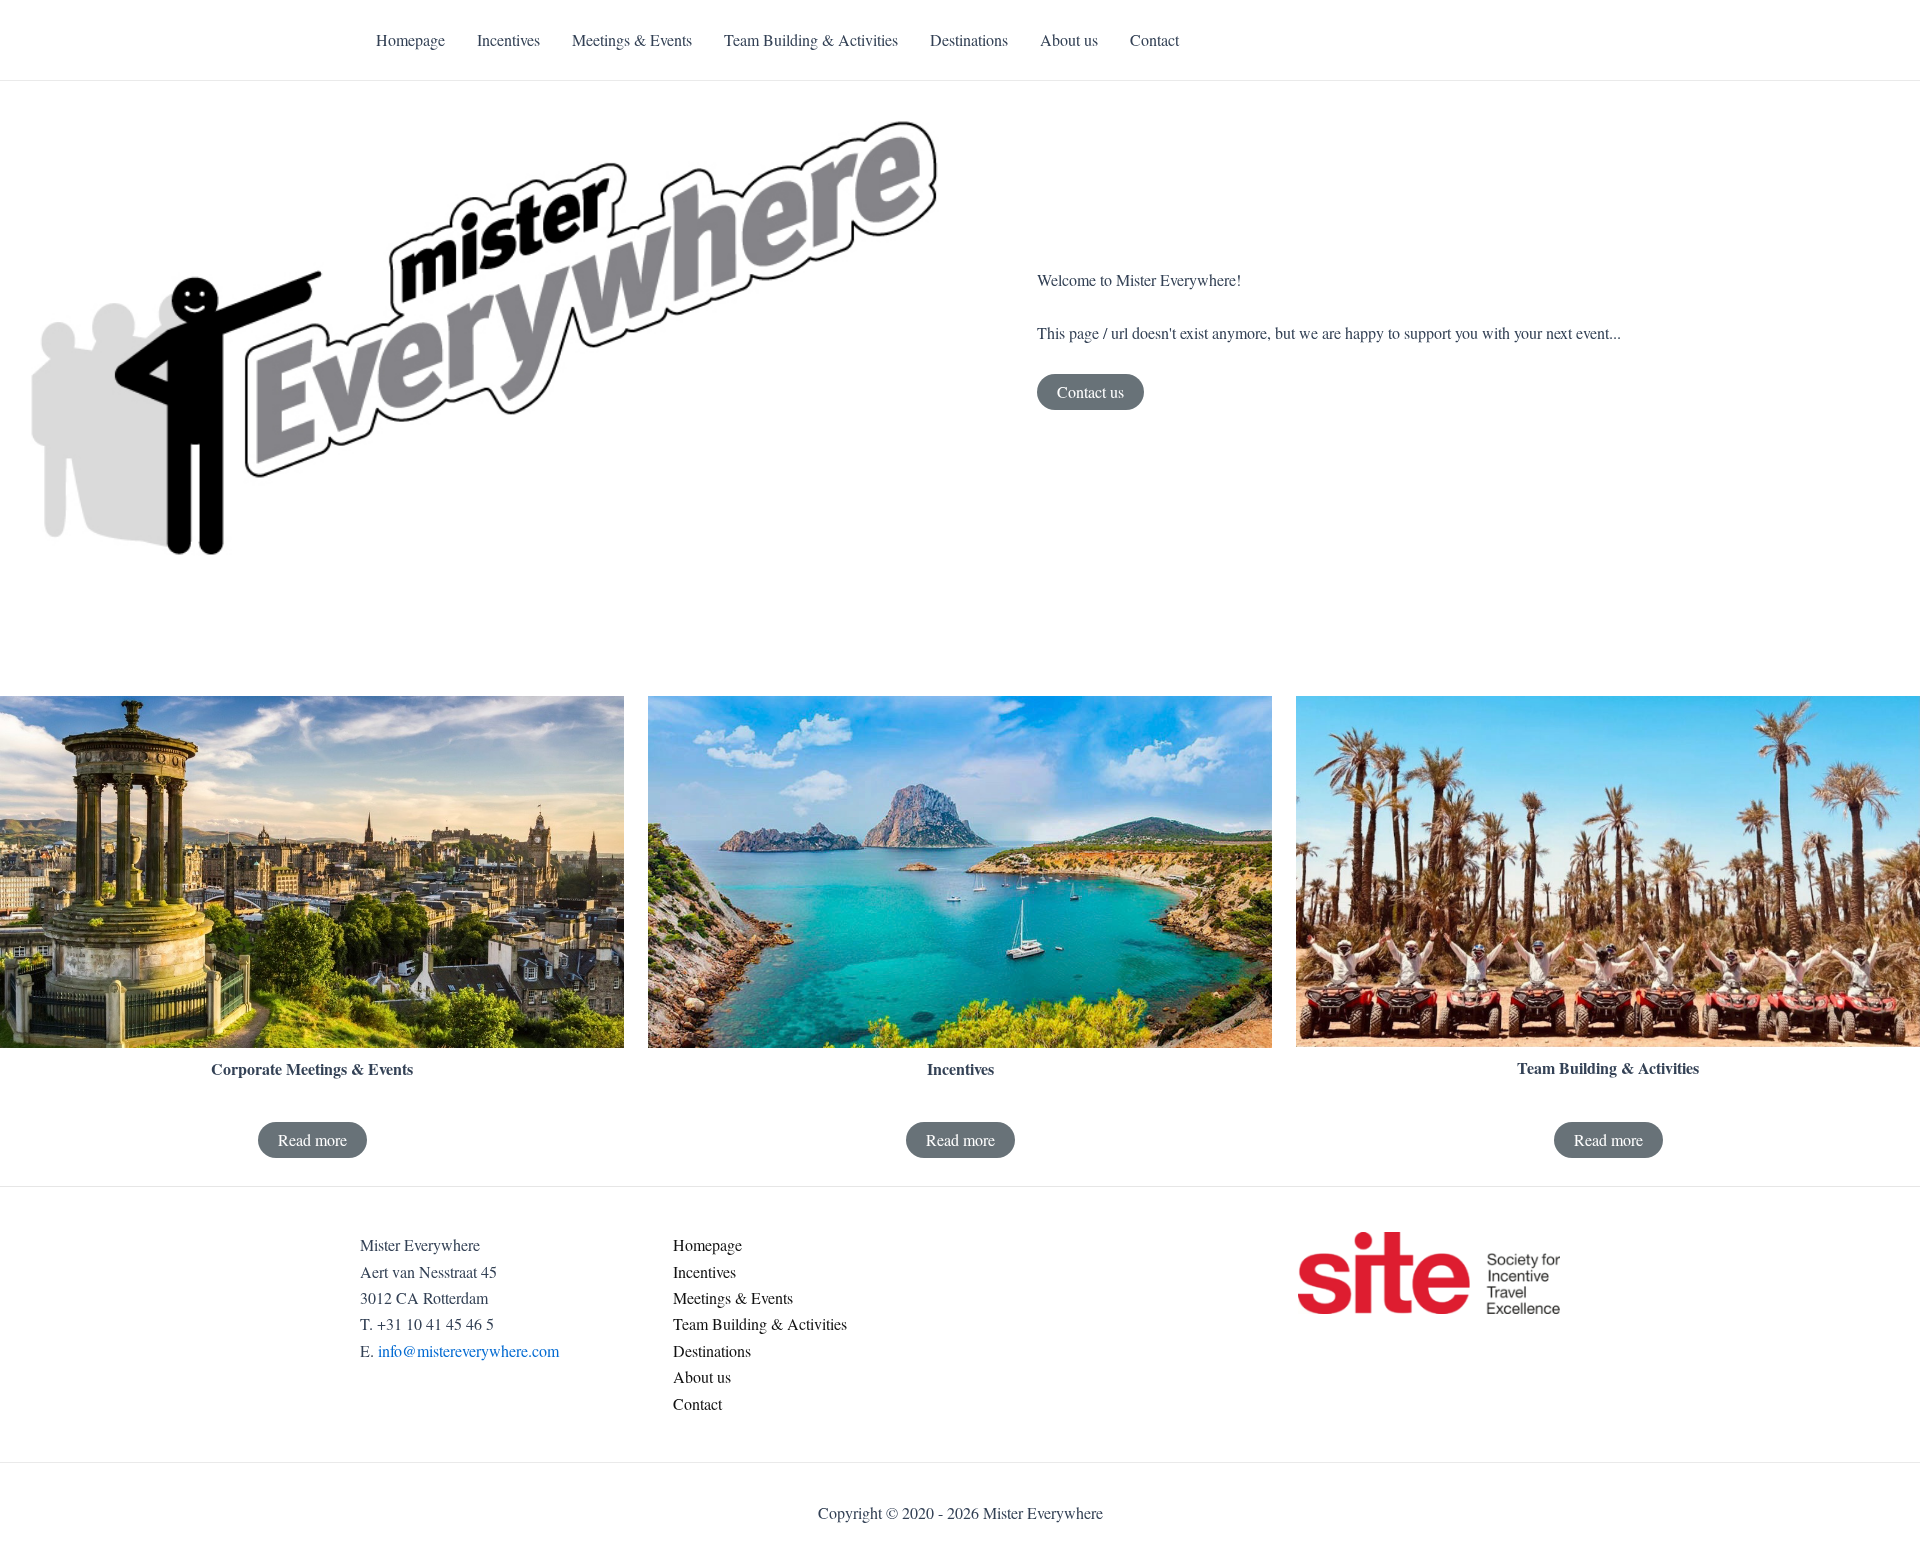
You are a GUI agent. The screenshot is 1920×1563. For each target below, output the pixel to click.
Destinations (712, 1350)
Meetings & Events (733, 1297)
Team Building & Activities (760, 1323)
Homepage (707, 1244)
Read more (312, 1139)
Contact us (1090, 391)
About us (702, 1376)
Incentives (704, 1271)
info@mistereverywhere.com (468, 1350)
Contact (697, 1403)
